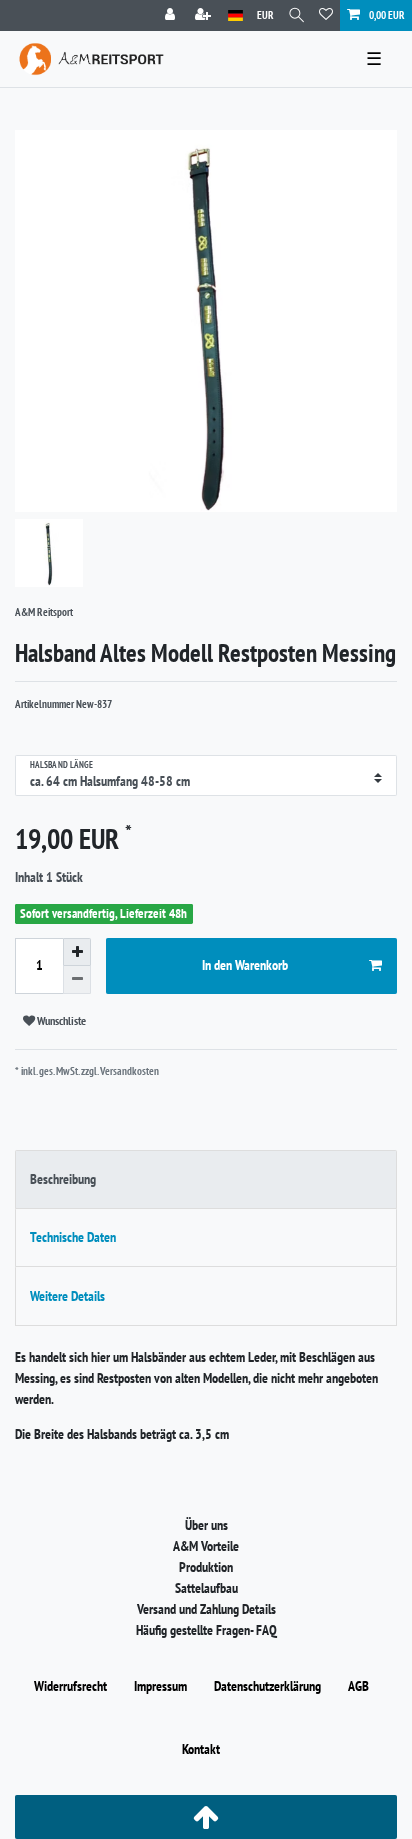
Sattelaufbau (206, 1588)
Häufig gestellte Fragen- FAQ (206, 1630)
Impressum (160, 1686)
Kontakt (201, 1749)
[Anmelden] (172, 15)
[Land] (235, 15)
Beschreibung (63, 1179)
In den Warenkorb (245, 965)
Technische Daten (73, 1237)
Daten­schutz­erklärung (267, 1686)
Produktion (206, 1567)
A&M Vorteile (206, 1546)
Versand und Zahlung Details (206, 1609)
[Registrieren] (205, 15)
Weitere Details (67, 1296)
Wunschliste (60, 1020)
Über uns (206, 1525)
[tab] (206, 1179)
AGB (358, 1686)
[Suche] (296, 15)
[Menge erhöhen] (77, 952)
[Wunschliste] (326, 15)
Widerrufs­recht (70, 1686)
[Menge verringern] (77, 980)
